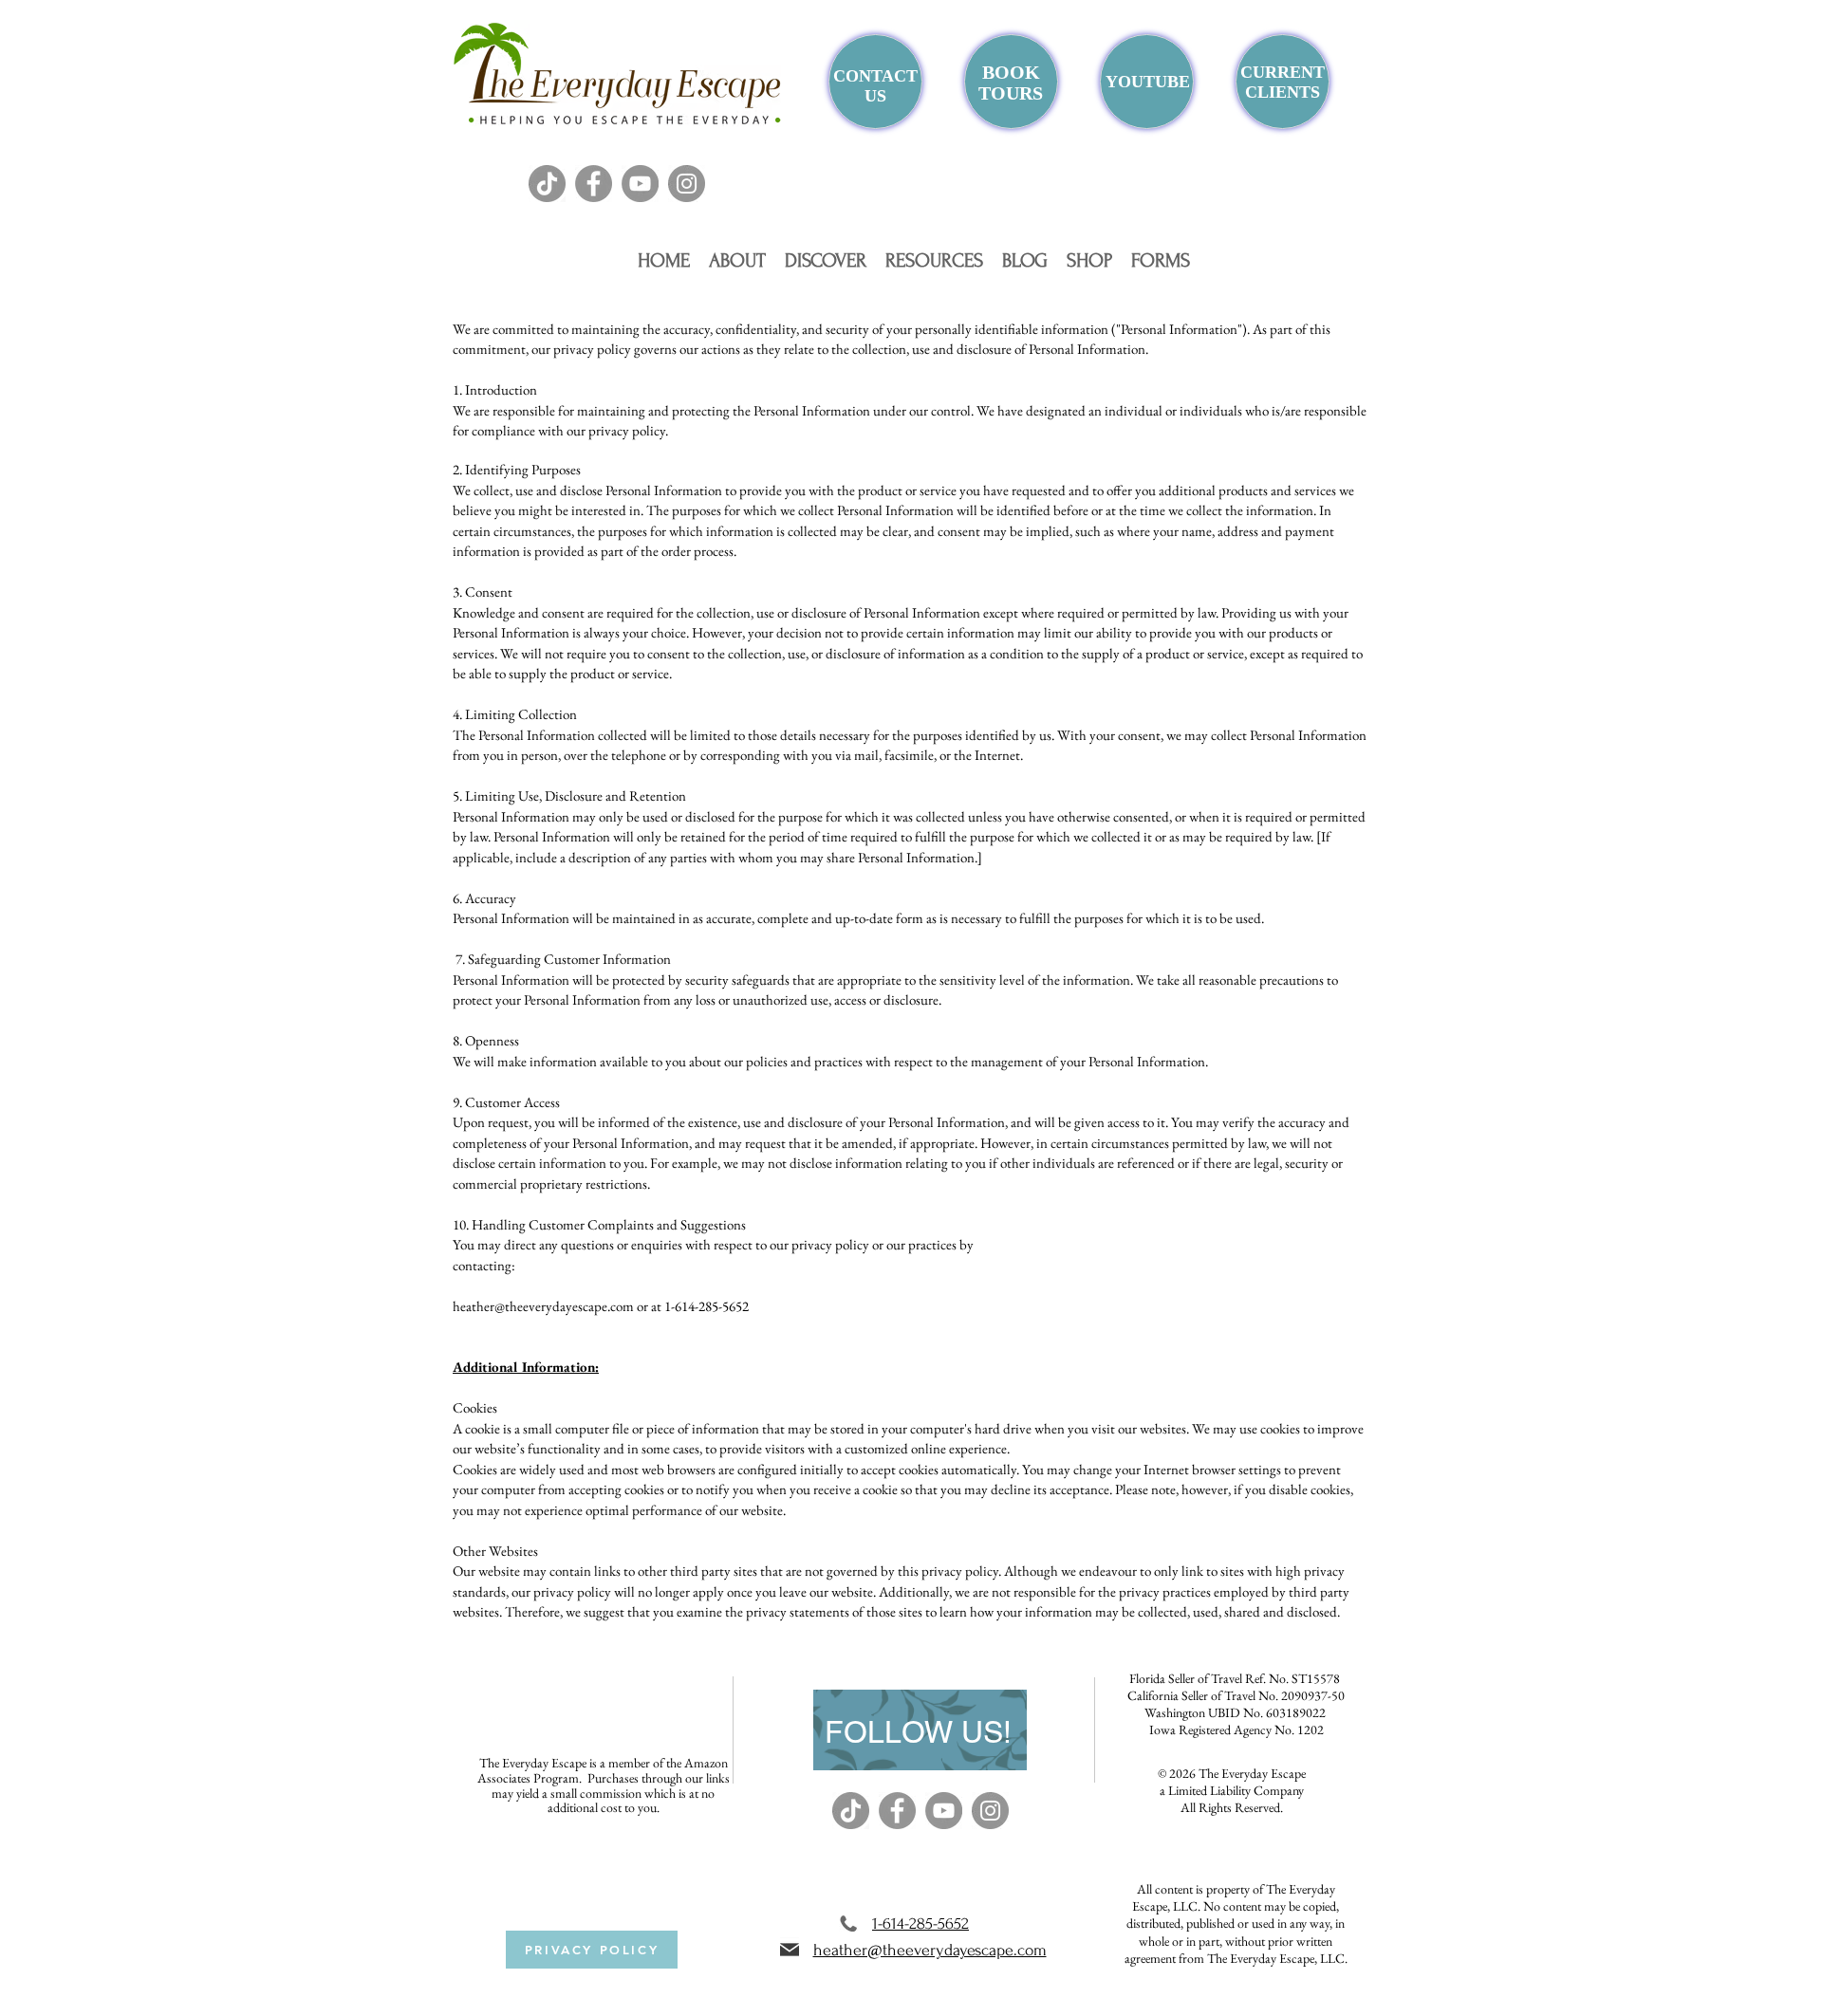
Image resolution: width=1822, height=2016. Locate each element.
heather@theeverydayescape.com (543, 1306)
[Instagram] (687, 184)
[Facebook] (594, 184)
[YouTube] (640, 184)
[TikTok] (547, 184)
